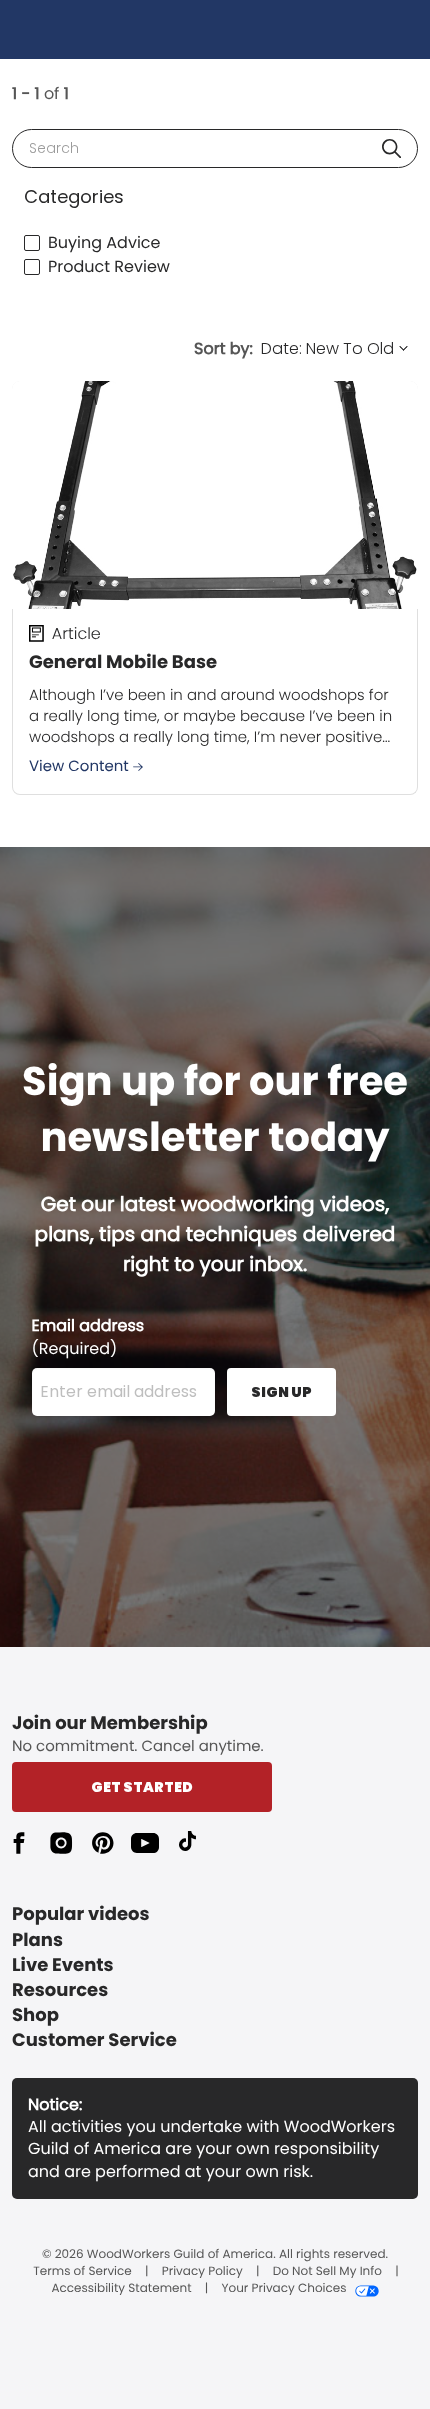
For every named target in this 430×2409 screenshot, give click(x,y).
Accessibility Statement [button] (121, 2289)
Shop (35, 2015)
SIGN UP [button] (281, 1392)
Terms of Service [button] (82, 2272)
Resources (60, 1990)
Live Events (63, 1965)
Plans (37, 1940)
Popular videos (81, 1914)
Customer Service (94, 2040)
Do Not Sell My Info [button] (327, 2272)
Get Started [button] (142, 1787)
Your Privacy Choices (283, 2289)
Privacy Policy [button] (202, 2272)
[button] (391, 148)
